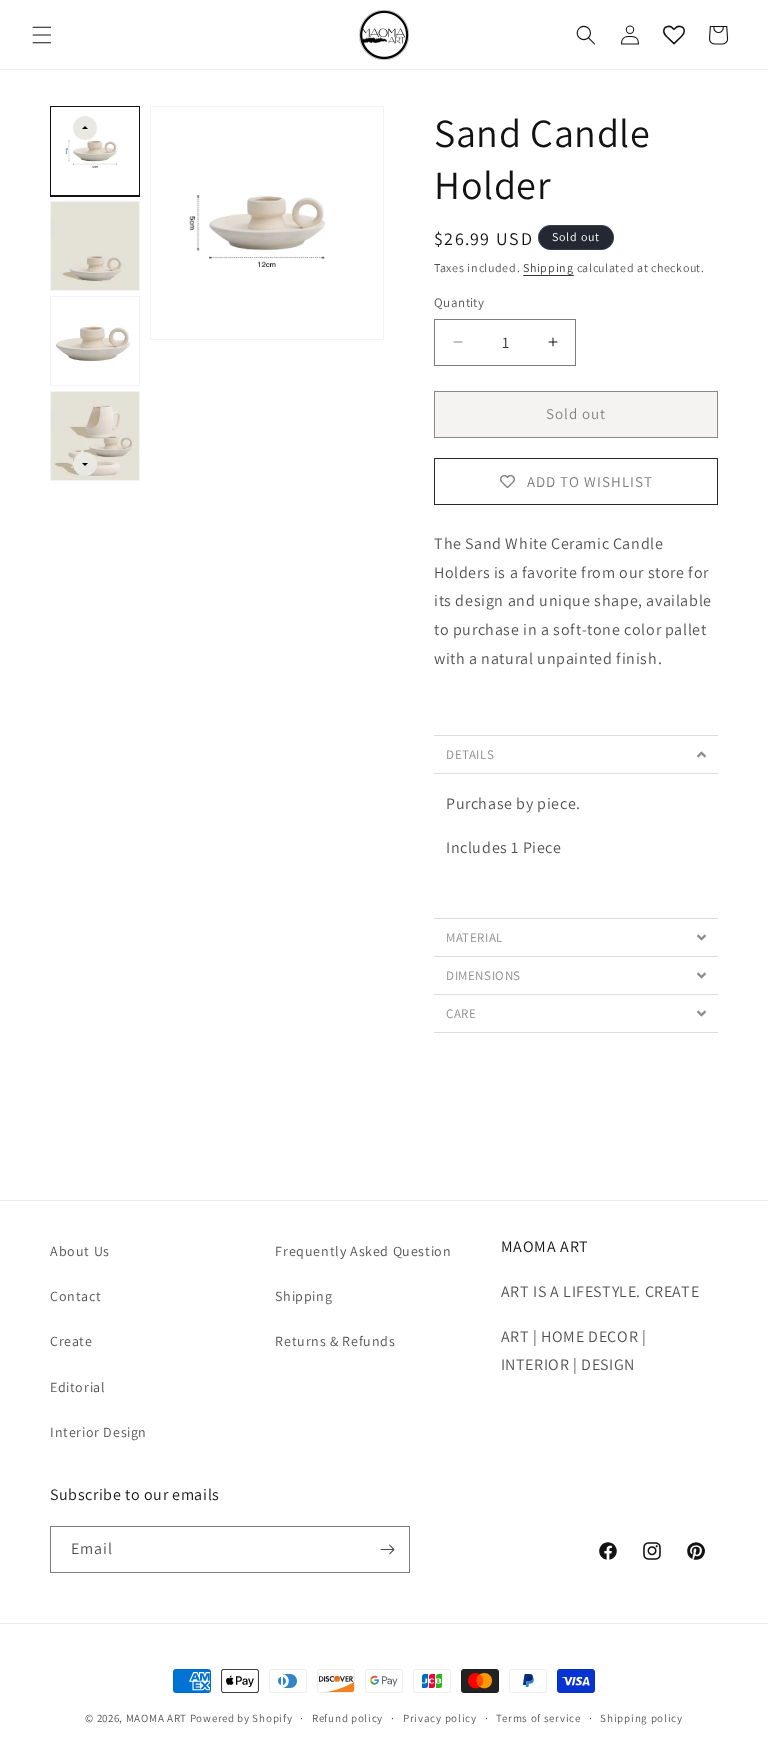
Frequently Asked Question (363, 1251)
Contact (75, 1296)
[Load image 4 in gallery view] (95, 436)
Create (71, 1341)
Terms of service (538, 1718)
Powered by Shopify (241, 1718)
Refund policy (347, 1718)
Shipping (548, 267)
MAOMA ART (156, 1718)
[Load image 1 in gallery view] (95, 151)
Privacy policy (440, 1718)
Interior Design (98, 1432)
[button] (42, 35)
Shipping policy (641, 1718)
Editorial (77, 1387)
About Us (80, 1251)
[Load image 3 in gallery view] (95, 341)
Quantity (459, 302)
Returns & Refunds (335, 1341)
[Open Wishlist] (674, 35)
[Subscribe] (387, 1549)
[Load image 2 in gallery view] (95, 246)
